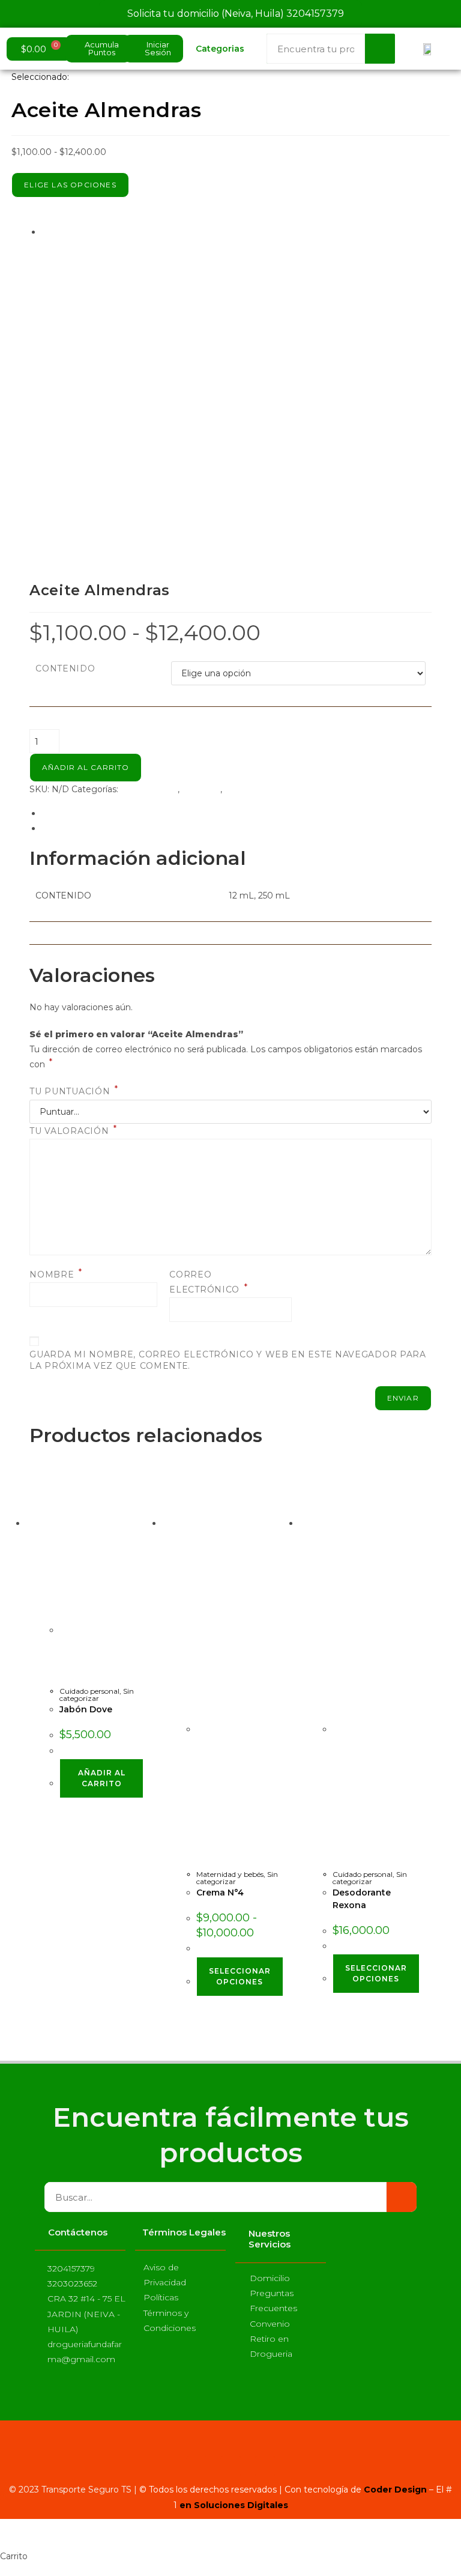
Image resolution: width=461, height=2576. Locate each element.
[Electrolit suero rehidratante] (191, 389)
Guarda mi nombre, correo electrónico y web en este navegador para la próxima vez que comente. (228, 1360)
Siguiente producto (82, 232)
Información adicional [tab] (86, 813)
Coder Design (394, 2490)
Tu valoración (73, 1131)
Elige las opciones (70, 185)
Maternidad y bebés (230, 1874)
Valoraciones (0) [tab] (74, 828)
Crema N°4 (220, 1893)
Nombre (56, 1274)
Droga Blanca (149, 789)
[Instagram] (231, 2466)
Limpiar (187, 692)
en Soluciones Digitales (234, 2505)
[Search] (380, 49)
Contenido (65, 668)
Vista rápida (76, 1581)
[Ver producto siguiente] (128, 232)
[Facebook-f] (197, 2466)
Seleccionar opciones (240, 1976)
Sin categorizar (256, 789)
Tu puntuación (74, 1091)
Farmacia (201, 789)
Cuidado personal (89, 1691)
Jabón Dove (86, 1709)
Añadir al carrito (86, 767)
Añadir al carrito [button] (102, 1778)
